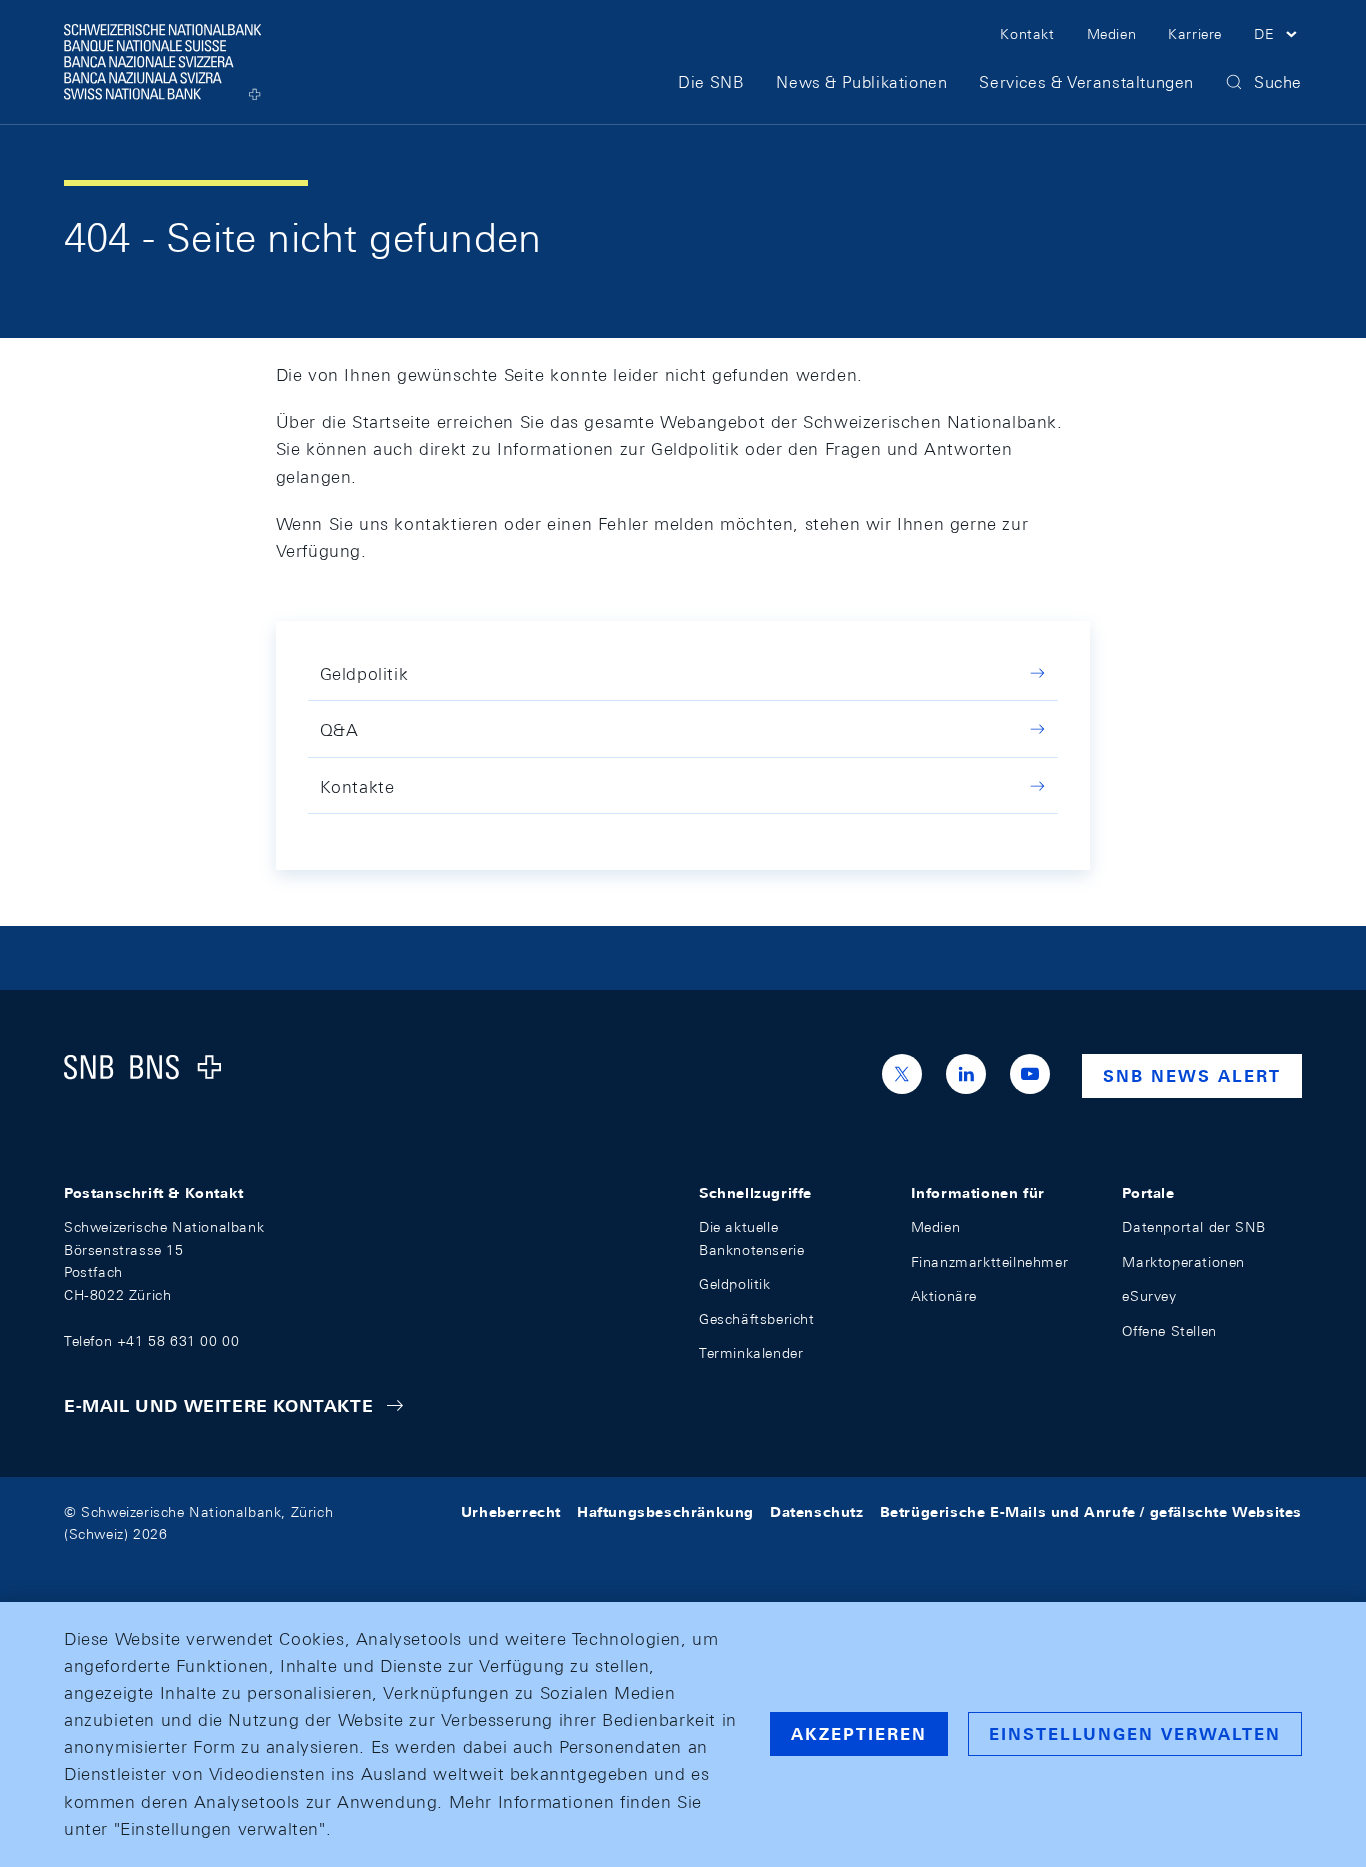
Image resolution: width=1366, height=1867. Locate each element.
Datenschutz (817, 1512)
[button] (1278, 37)
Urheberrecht (511, 1512)
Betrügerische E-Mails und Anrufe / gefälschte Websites (1091, 1512)
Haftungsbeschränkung (665, 1512)
